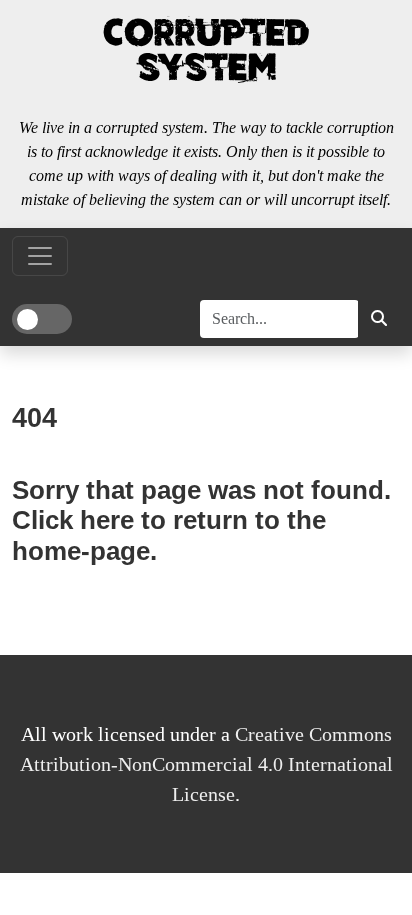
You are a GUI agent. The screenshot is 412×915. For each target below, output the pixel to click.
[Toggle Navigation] (40, 256)
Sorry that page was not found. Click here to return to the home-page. (201, 520)
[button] (379, 319)
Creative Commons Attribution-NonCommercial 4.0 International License (206, 764)
